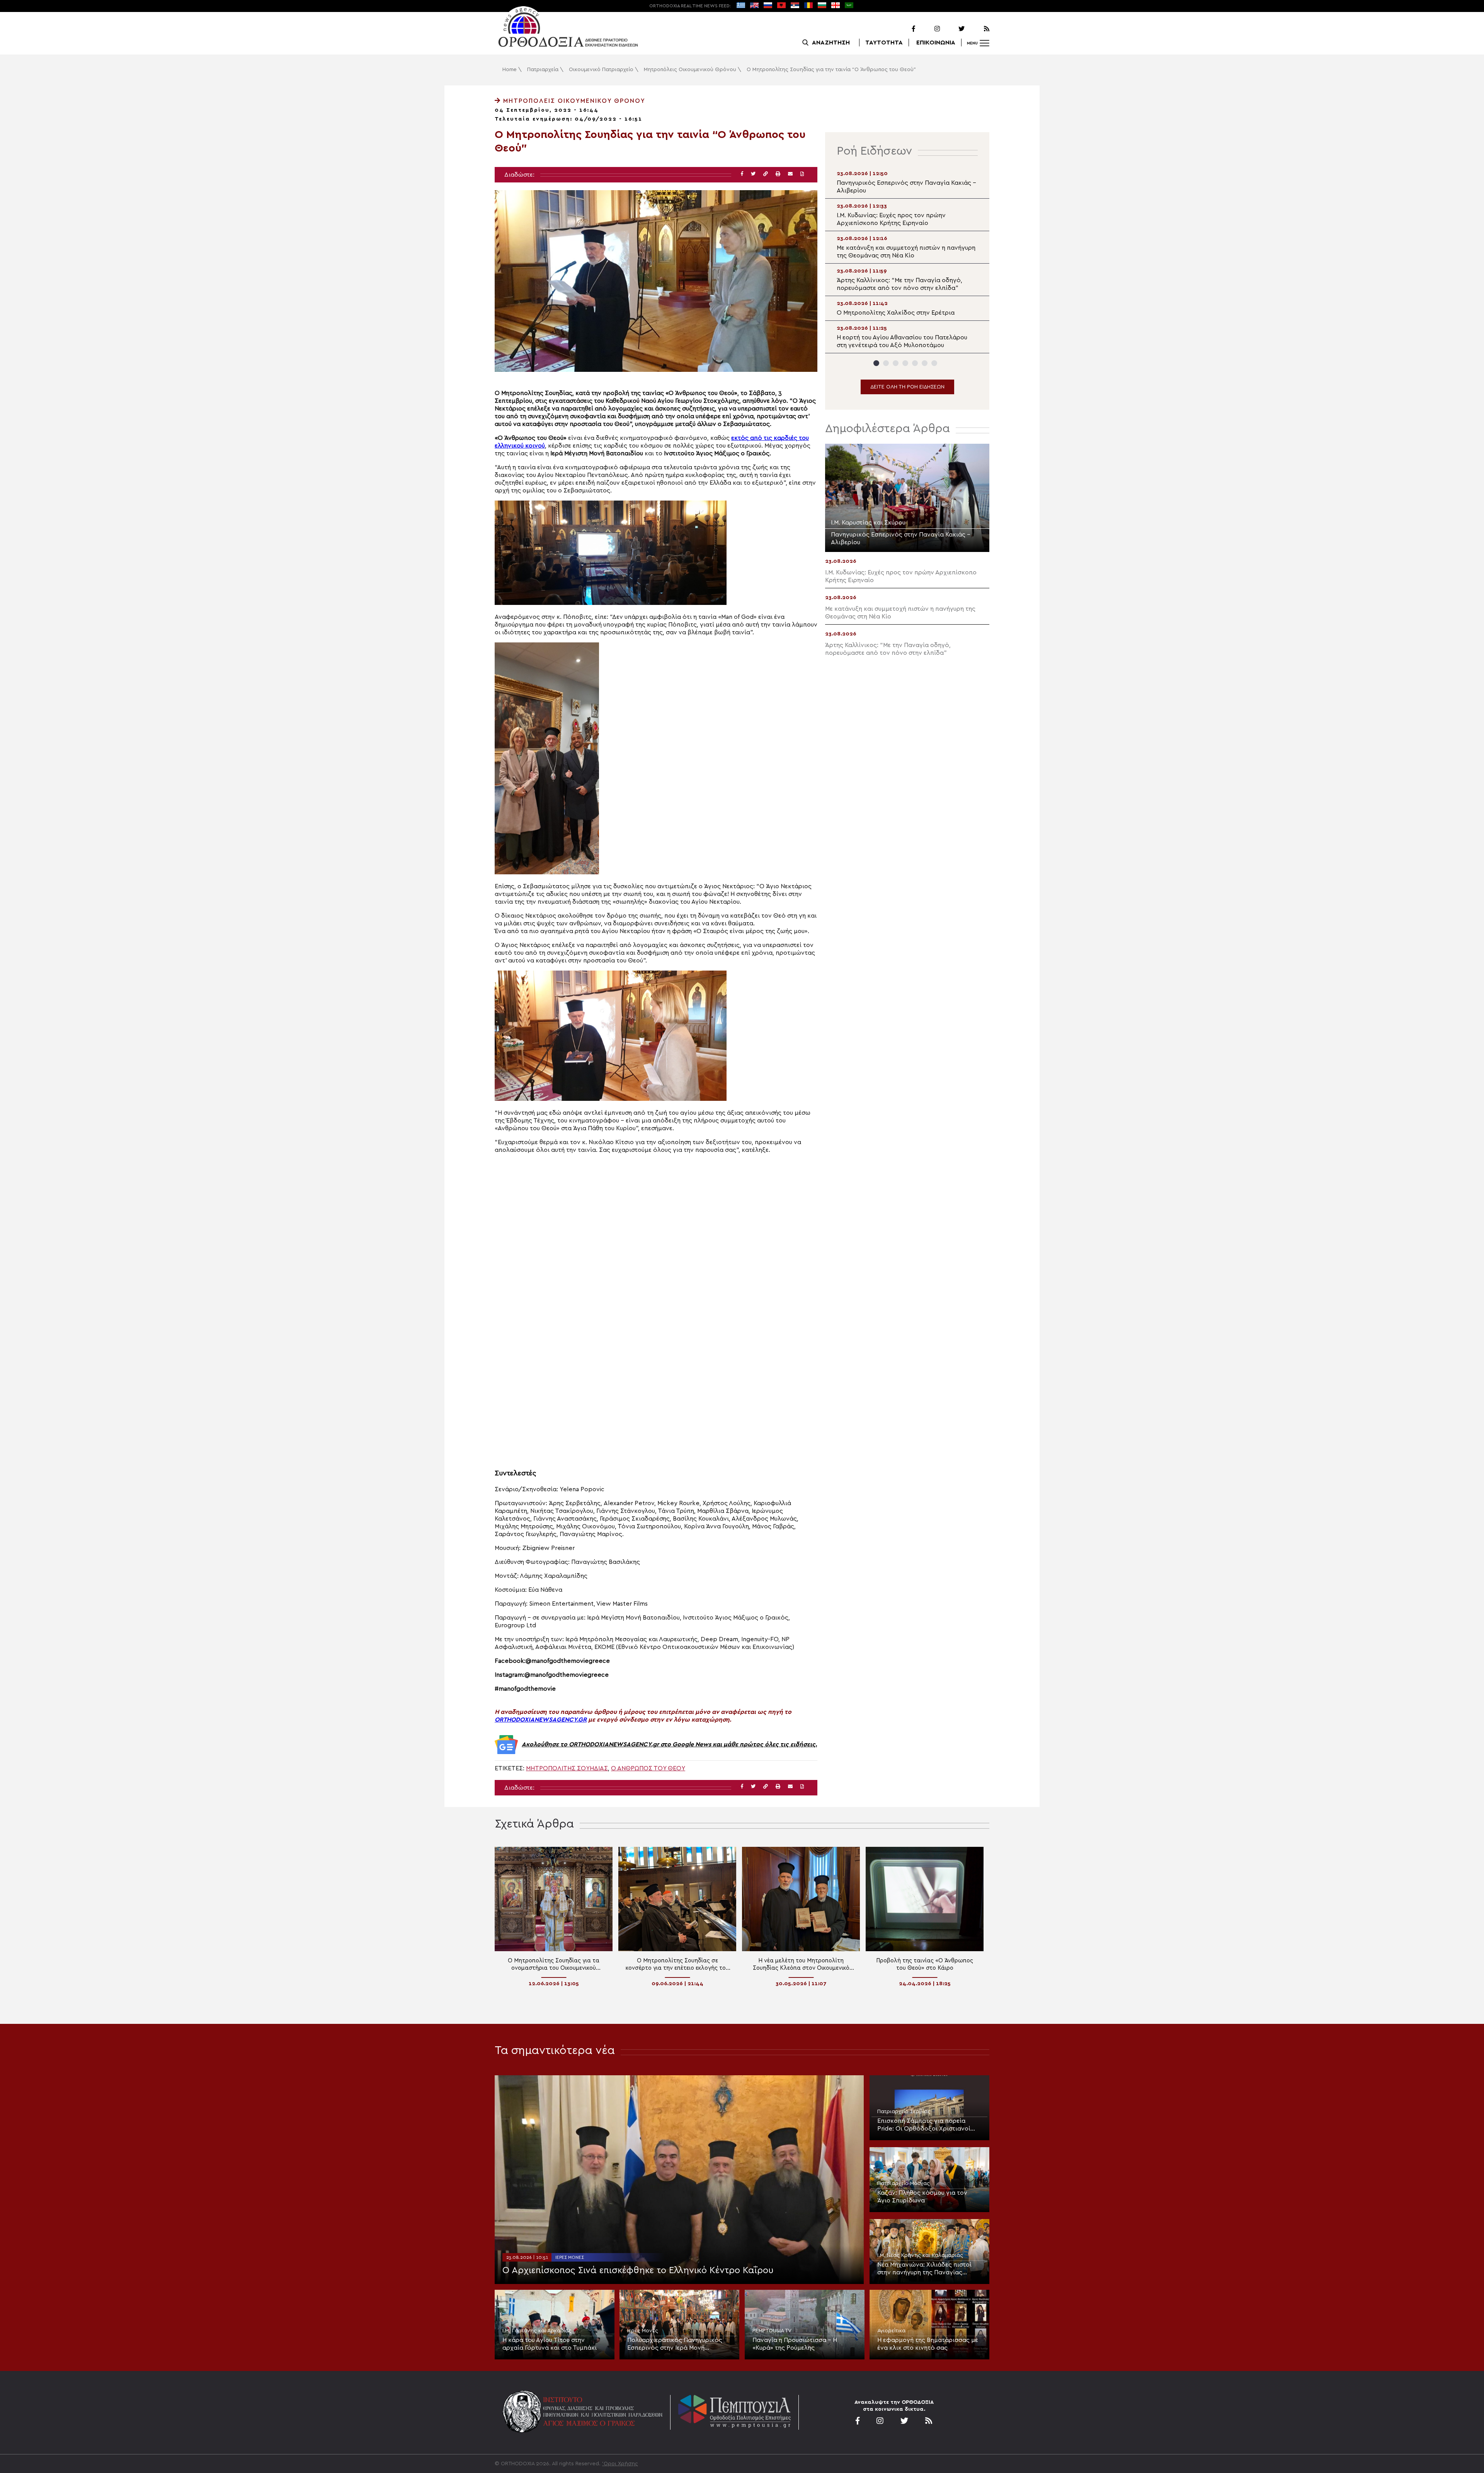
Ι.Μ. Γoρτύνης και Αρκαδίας (537, 2331)
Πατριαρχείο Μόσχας (904, 2183)
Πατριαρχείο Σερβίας (904, 2112)
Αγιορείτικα (891, 2331)
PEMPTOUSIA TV (772, 2331)
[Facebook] (904, 29)
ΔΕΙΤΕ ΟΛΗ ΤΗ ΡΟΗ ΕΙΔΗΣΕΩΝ (907, 387)
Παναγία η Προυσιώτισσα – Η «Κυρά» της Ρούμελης (795, 2344)
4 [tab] (905, 363)
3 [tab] (896, 363)
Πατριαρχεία (543, 70)
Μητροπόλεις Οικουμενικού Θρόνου (690, 70)
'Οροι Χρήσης (620, 2464)
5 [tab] (915, 363)
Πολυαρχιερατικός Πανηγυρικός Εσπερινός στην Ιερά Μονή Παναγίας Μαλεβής (675, 2344)
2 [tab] (886, 363)
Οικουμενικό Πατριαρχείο (601, 70)
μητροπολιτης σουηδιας (567, 1768)
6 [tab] (925, 363)
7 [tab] (934, 363)
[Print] (778, 174)
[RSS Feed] (978, 29)
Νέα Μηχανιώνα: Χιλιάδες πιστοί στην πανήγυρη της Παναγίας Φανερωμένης (924, 2269)
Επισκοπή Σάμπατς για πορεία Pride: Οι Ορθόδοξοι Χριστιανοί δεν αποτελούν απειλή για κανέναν (928, 2125)
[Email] (790, 174)
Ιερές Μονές (570, 2257)
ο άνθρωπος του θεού (648, 1768)
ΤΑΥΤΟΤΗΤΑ (884, 43)
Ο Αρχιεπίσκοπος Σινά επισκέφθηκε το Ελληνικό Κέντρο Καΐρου (638, 2270)
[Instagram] (928, 29)
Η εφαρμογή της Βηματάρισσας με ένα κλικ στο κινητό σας (928, 2344)
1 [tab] (876, 363)
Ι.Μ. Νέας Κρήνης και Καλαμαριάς (920, 2255)
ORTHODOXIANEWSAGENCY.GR (541, 1720)
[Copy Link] (766, 174)
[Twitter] (953, 29)
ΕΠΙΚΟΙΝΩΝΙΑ (936, 43)
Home (510, 70)
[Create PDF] (802, 174)
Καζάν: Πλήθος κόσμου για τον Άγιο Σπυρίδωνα (922, 2197)
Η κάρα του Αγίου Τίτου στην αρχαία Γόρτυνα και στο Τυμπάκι (550, 2344)
